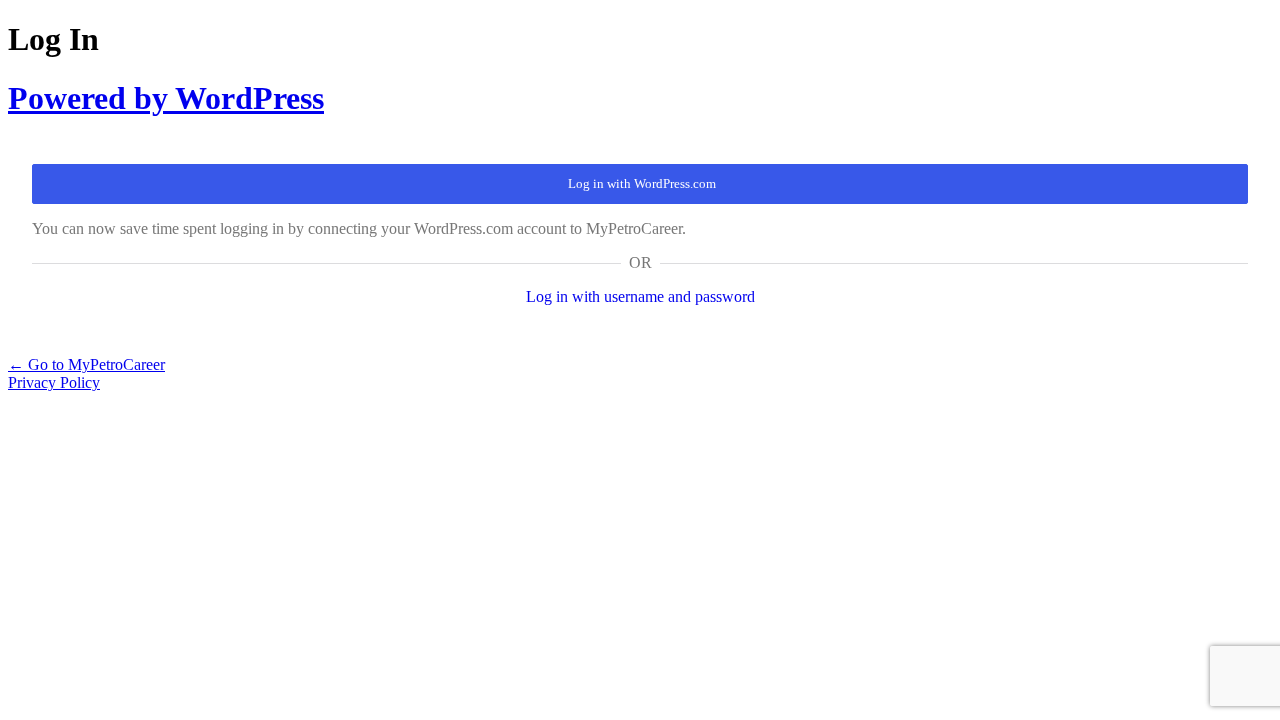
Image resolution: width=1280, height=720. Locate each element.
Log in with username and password (640, 296)
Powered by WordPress (166, 98)
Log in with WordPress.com (642, 183)
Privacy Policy (54, 382)
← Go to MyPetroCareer (86, 364)
